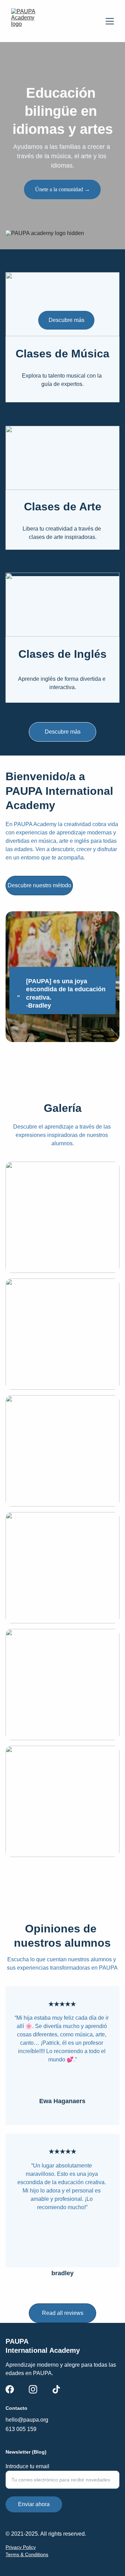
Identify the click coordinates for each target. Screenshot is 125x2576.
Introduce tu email (27, 2466)
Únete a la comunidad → (62, 189)
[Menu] (110, 21)
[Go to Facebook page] (10, 2389)
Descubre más (63, 732)
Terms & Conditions (27, 2554)
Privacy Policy (21, 2547)
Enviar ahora (34, 2504)
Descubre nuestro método (39, 885)
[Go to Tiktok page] (56, 2389)
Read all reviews (63, 2313)
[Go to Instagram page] (33, 2389)
